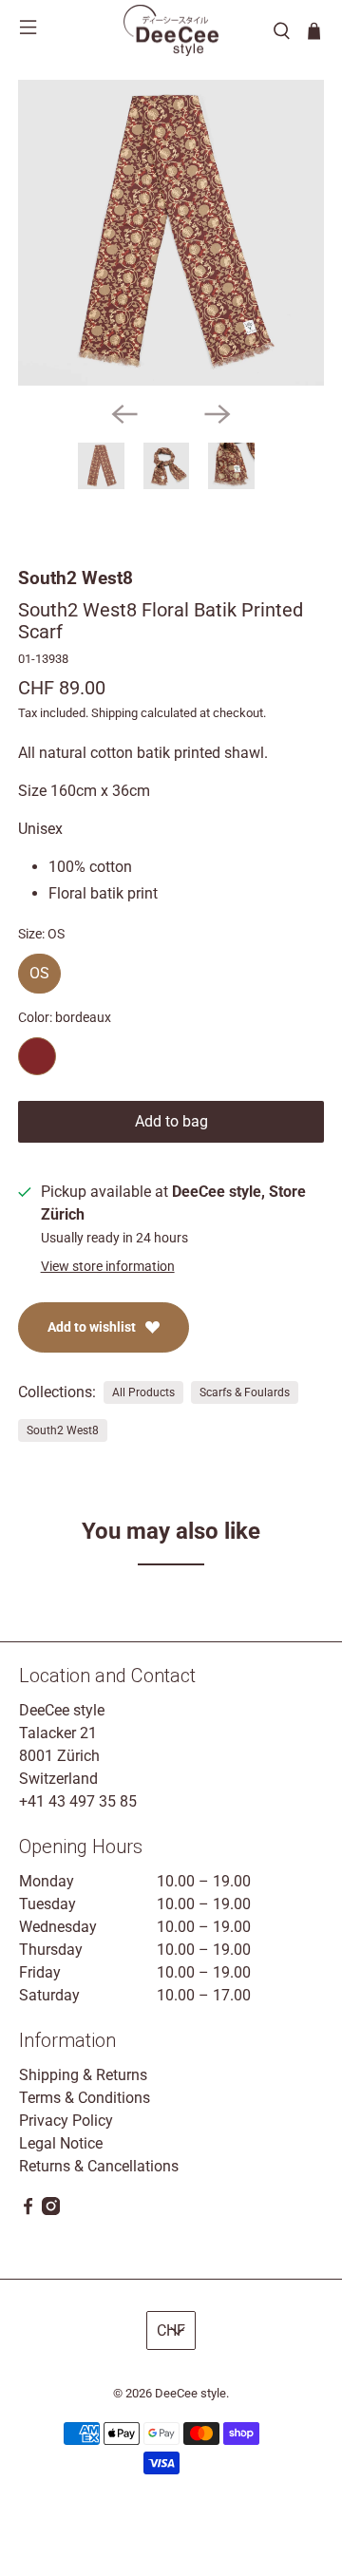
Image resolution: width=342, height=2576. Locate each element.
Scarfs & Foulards (245, 1392)
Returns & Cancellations (99, 2166)
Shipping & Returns (83, 2075)
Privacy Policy (66, 2121)
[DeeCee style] (171, 30)
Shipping (114, 713)
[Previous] (124, 414)
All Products (143, 1392)
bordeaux (37, 1056)
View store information (108, 1266)
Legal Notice (61, 2143)
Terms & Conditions (85, 2098)
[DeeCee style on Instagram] (51, 2210)
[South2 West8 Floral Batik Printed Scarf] (171, 233)
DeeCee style (190, 2393)
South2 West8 (76, 578)
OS (39, 968)
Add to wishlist (92, 1327)
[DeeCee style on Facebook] (28, 2210)
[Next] (218, 414)
